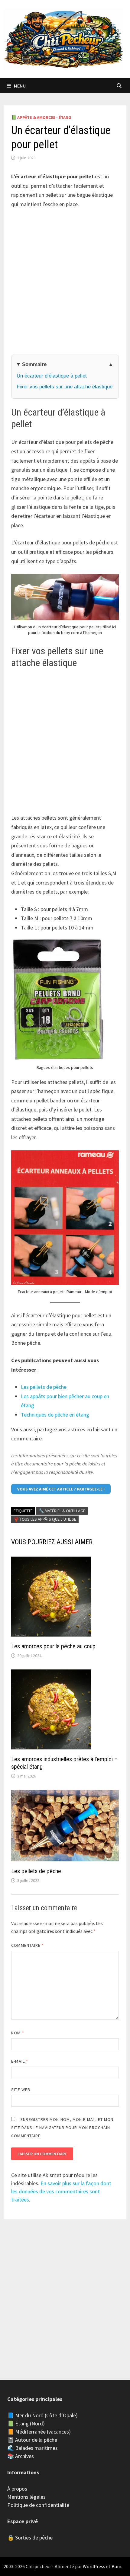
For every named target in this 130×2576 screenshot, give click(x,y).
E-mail (20, 2061)
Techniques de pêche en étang (55, 1415)
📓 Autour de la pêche (32, 2440)
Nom (18, 2033)
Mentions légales (26, 2497)
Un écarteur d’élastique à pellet (52, 376)
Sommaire (34, 364)
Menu (20, 86)
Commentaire (28, 1945)
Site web (21, 2090)
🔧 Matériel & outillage (62, 1511)
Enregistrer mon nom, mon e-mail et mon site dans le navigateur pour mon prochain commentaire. (62, 2128)
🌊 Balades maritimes (32, 2448)
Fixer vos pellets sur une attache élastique (65, 387)
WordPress (94, 2566)
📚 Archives (21, 2456)
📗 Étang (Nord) (26, 2423)
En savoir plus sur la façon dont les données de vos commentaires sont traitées (61, 2191)
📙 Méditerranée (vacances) (39, 2432)
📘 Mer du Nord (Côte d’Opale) (42, 2415)
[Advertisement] (65, 282)
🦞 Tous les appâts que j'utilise (45, 1519)
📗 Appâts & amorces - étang (41, 117)
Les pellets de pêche (44, 1387)
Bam (116, 2566)
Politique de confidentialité (38, 2505)
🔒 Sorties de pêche (30, 2538)
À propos (17, 2489)
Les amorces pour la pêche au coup (53, 1646)
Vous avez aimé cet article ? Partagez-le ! (61, 1489)
